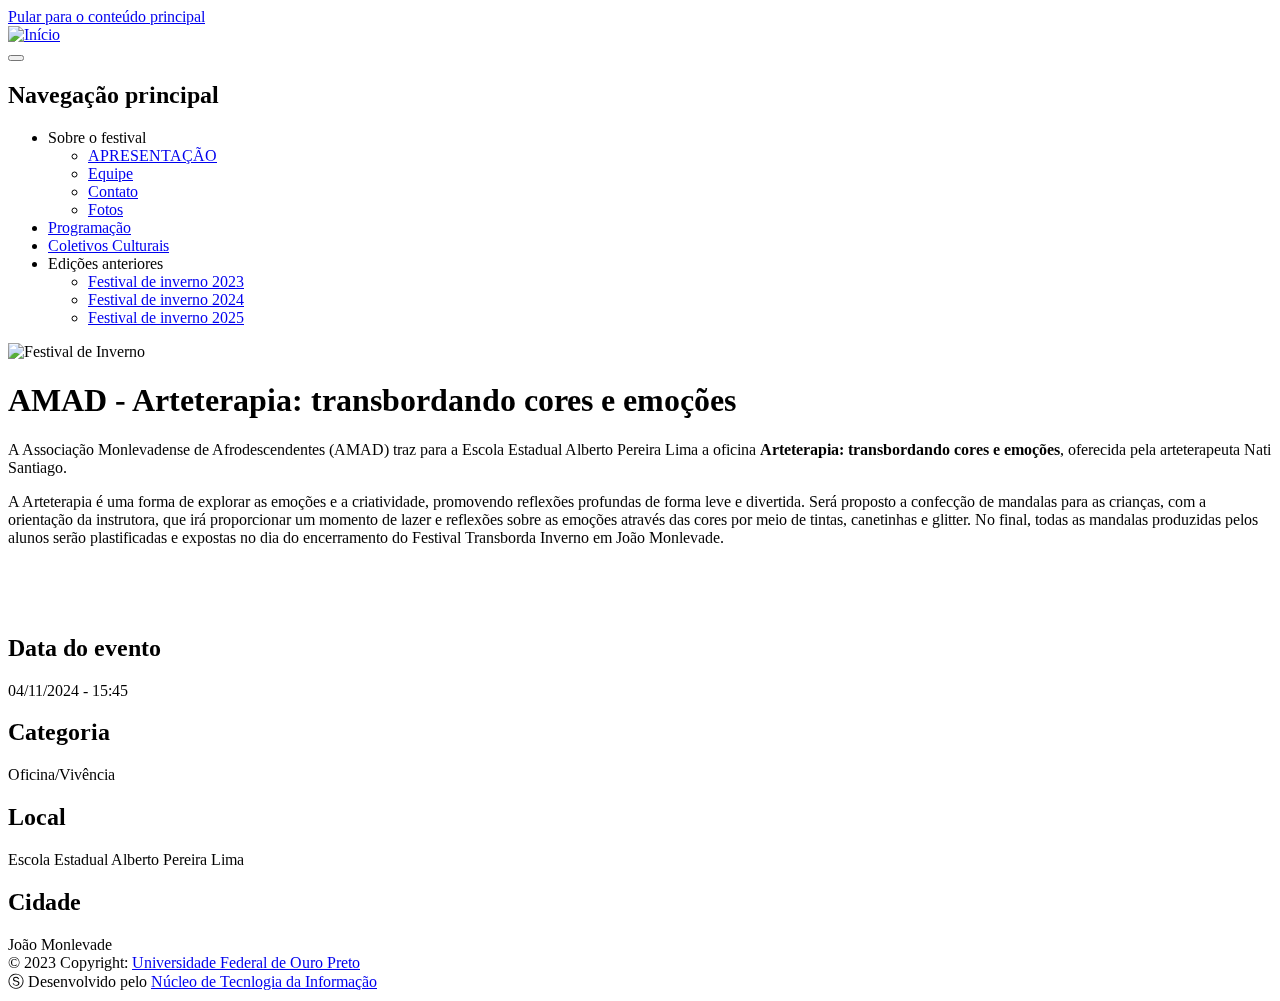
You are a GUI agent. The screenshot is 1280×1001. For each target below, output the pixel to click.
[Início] (34, 34)
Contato (113, 191)
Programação (89, 227)
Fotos (105, 209)
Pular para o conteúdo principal (106, 16)
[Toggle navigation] (16, 58)
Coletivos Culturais (108, 245)
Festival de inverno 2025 (166, 317)
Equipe (110, 173)
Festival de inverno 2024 (166, 299)
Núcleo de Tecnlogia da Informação (264, 981)
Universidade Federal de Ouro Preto (246, 962)
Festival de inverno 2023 (166, 281)
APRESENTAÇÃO (152, 155)
